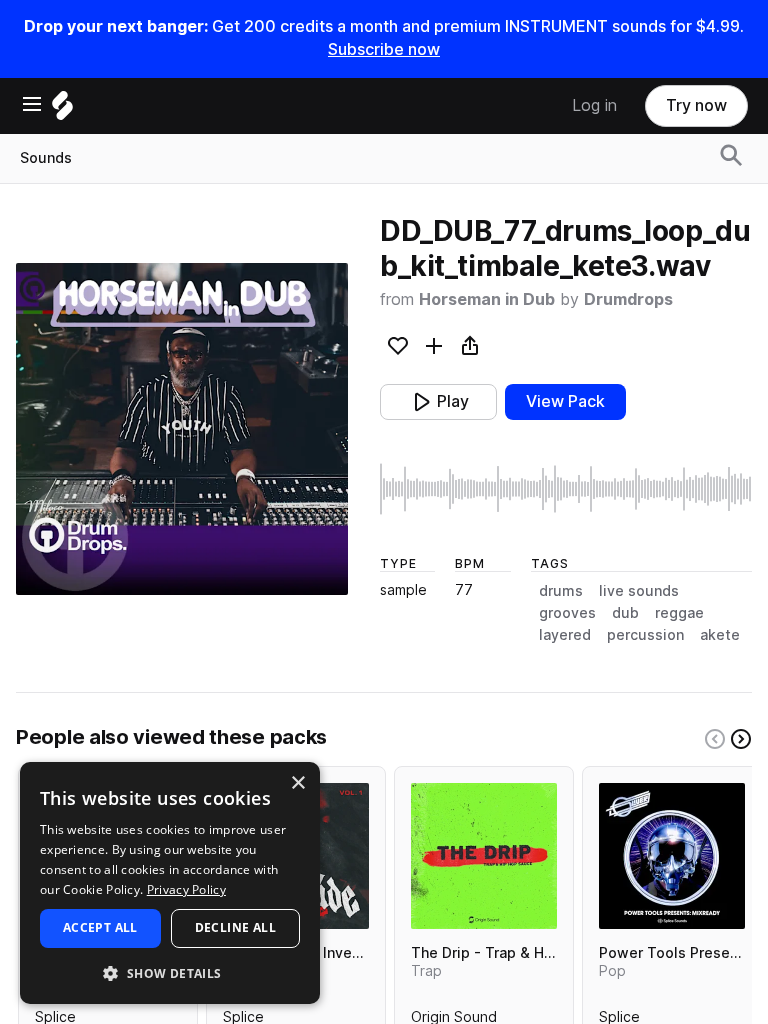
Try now (696, 105)
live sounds (639, 591)
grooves (567, 613)
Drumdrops (628, 299)
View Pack (565, 401)
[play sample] (566, 489)
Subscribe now (384, 49)
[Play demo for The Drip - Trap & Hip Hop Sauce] (484, 856)
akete (720, 635)
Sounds (46, 158)
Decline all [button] (235, 927)
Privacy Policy (186, 889)
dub (625, 613)
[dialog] (170, 883)
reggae (679, 613)
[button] (170, 972)
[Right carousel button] (741, 739)
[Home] (62, 110)
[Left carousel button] (715, 739)
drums (561, 591)
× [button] (297, 783)
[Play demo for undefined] (182, 429)
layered (565, 635)
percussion (645, 635)
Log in (594, 105)
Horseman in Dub (487, 299)
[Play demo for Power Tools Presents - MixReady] (672, 856)
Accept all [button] (100, 927)
